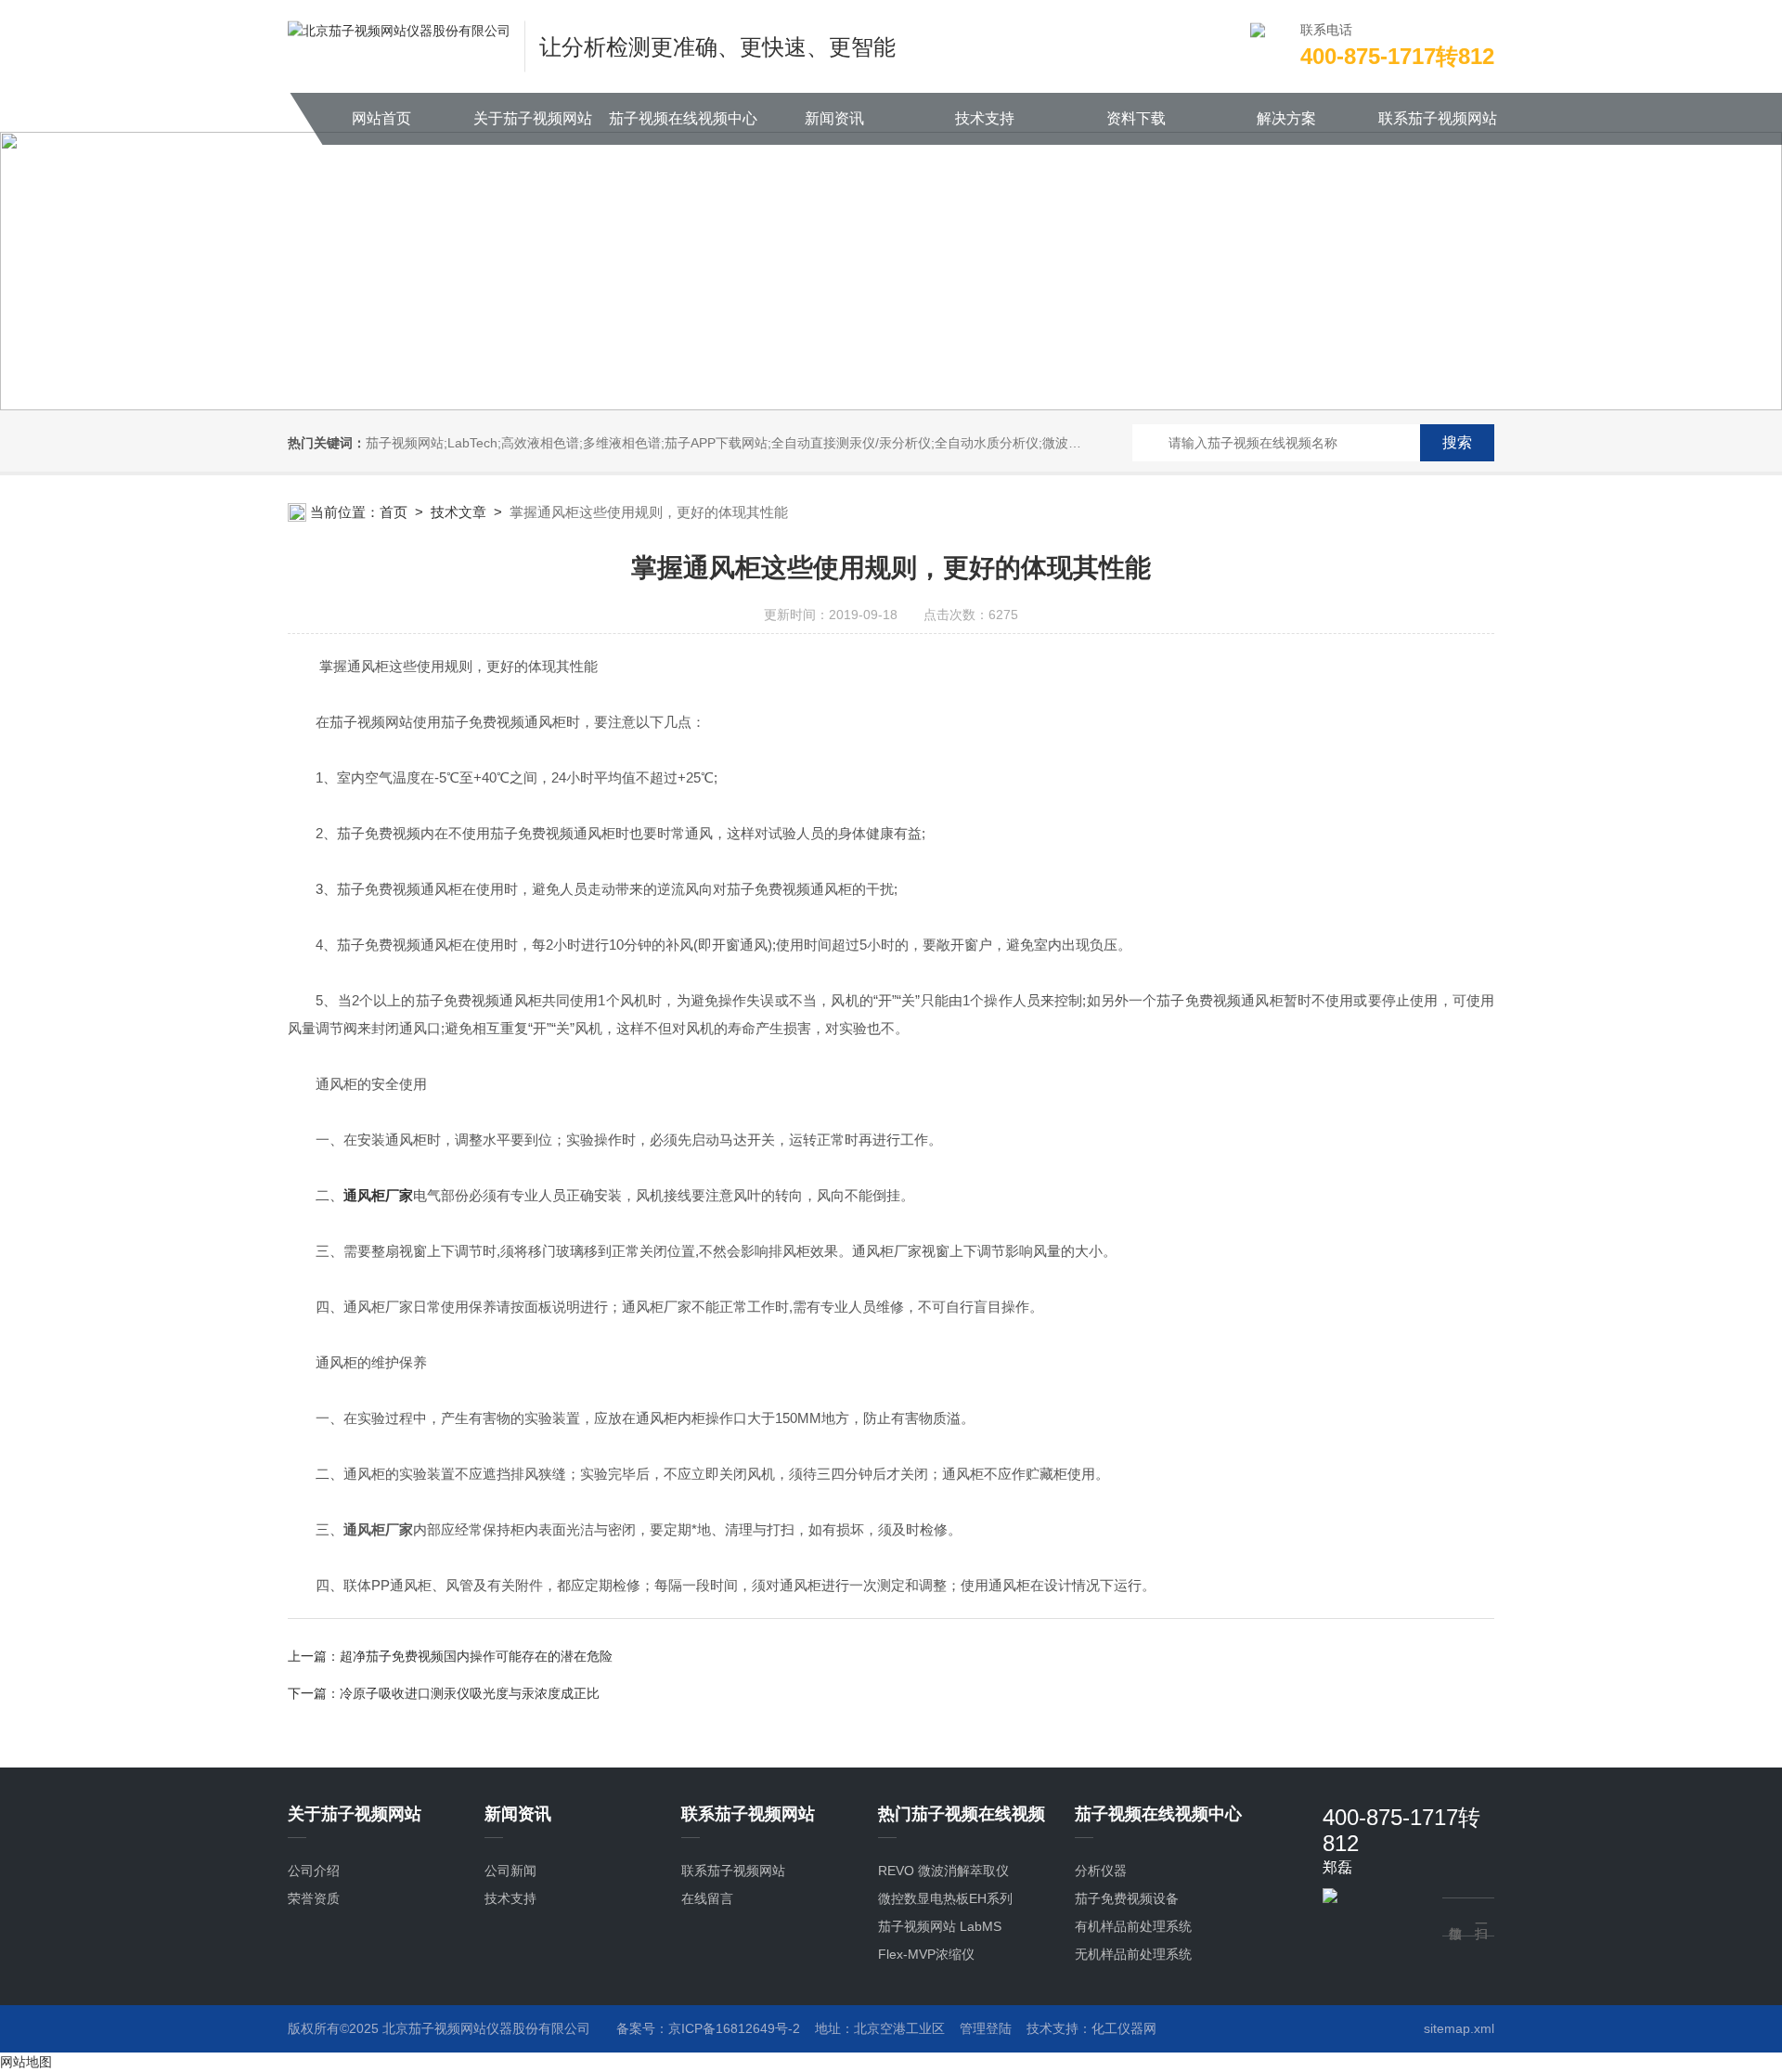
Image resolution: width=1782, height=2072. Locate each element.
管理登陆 (986, 2028)
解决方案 (1286, 118)
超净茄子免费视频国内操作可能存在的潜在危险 (476, 1656)
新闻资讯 (834, 118)
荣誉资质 (314, 1898)
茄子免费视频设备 (1127, 1898)
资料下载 (1136, 118)
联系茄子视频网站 (1438, 118)
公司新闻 (510, 1871)
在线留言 (707, 1898)
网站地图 (26, 2062)
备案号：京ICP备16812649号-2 (708, 2028)
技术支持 (985, 118)
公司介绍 (314, 1871)
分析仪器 (1101, 1871)
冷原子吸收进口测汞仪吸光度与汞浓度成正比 (470, 1693)
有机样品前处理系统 (1133, 1926)
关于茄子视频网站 (533, 118)
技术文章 (458, 512)
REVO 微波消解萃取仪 (943, 1871)
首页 (394, 512)
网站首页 (381, 118)
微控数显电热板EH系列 (945, 1898)
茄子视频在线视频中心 (683, 118)
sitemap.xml (1459, 2028)
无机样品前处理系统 (1133, 1954)
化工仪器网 (1124, 2028)
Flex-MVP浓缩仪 (926, 1954)
